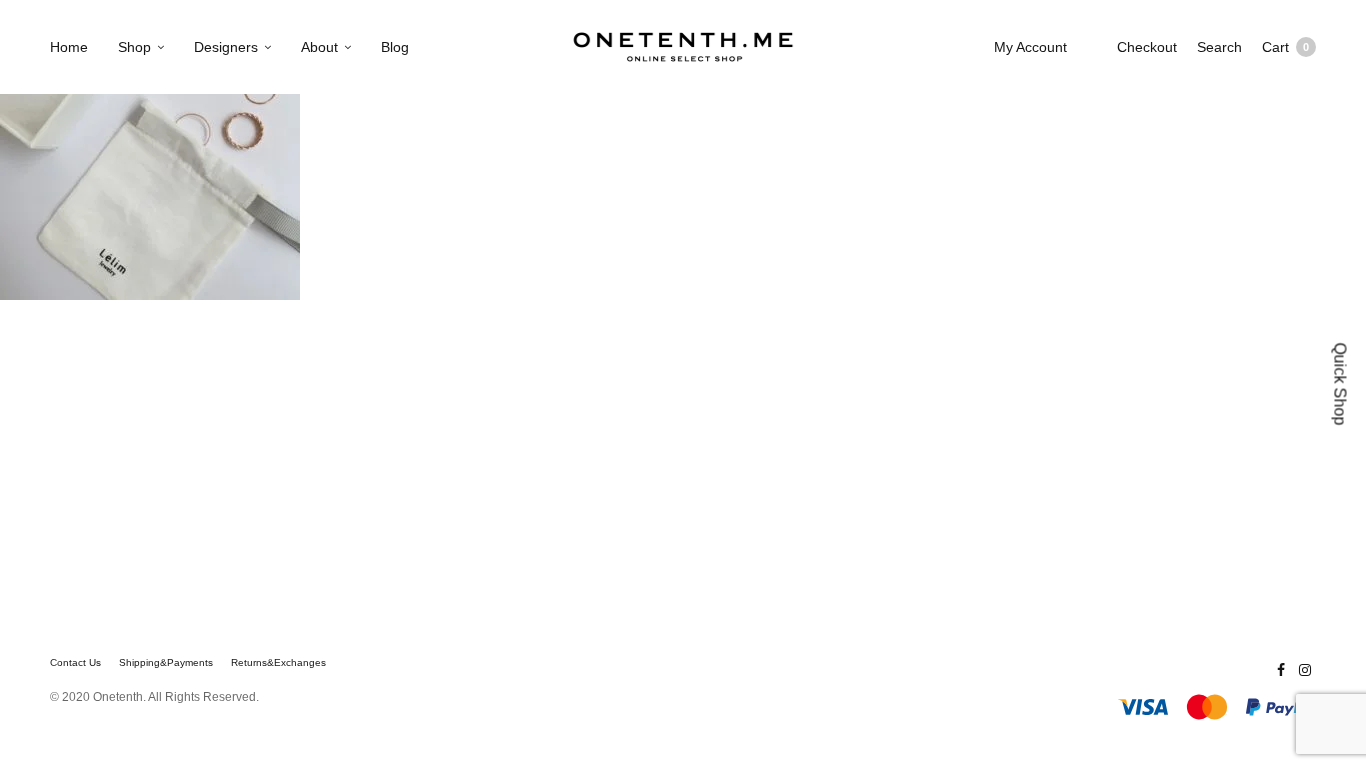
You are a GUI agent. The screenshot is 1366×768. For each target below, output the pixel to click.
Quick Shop (1340, 384)
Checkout (1147, 47)
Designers (226, 47)
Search (1219, 47)
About (319, 47)
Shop (134, 47)
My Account (1030, 47)
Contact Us (75, 663)
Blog (395, 47)
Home (69, 47)
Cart (1285, 47)
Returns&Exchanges (278, 663)
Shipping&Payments (166, 663)
